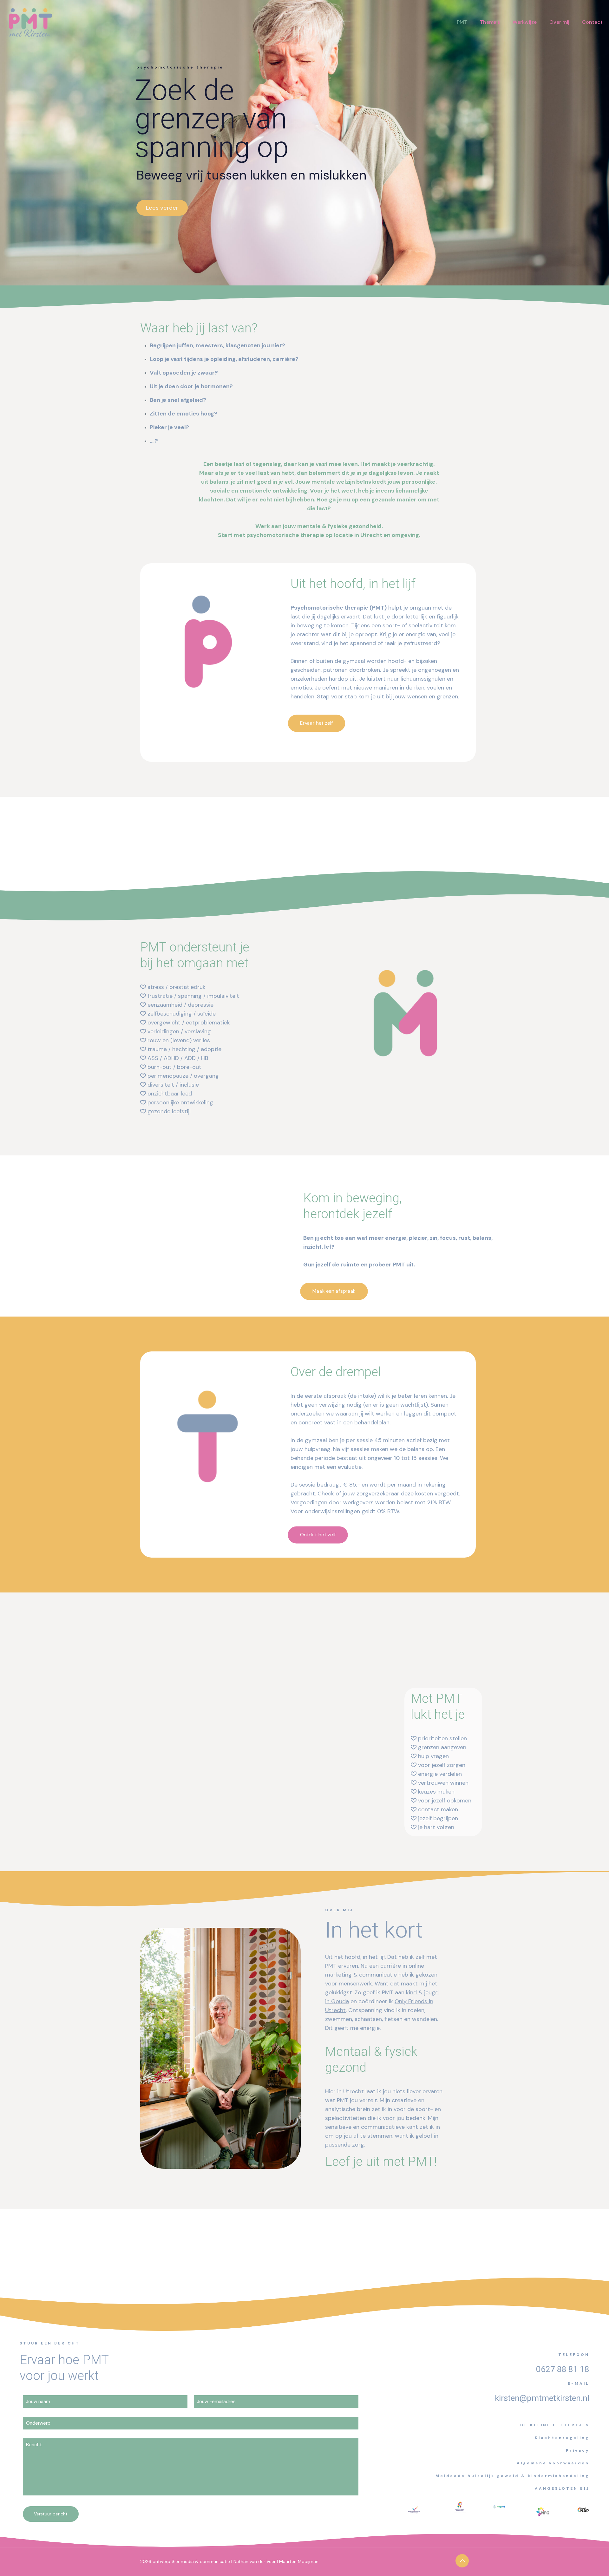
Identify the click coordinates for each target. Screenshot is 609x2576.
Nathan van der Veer (255, 2561)
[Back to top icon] (462, 2561)
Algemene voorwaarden (553, 2463)
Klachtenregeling (562, 2438)
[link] (460, 2507)
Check (326, 1494)
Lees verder (162, 208)
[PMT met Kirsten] (30, 22)
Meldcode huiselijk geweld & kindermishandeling (512, 2476)
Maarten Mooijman (299, 2561)
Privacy (578, 2450)
